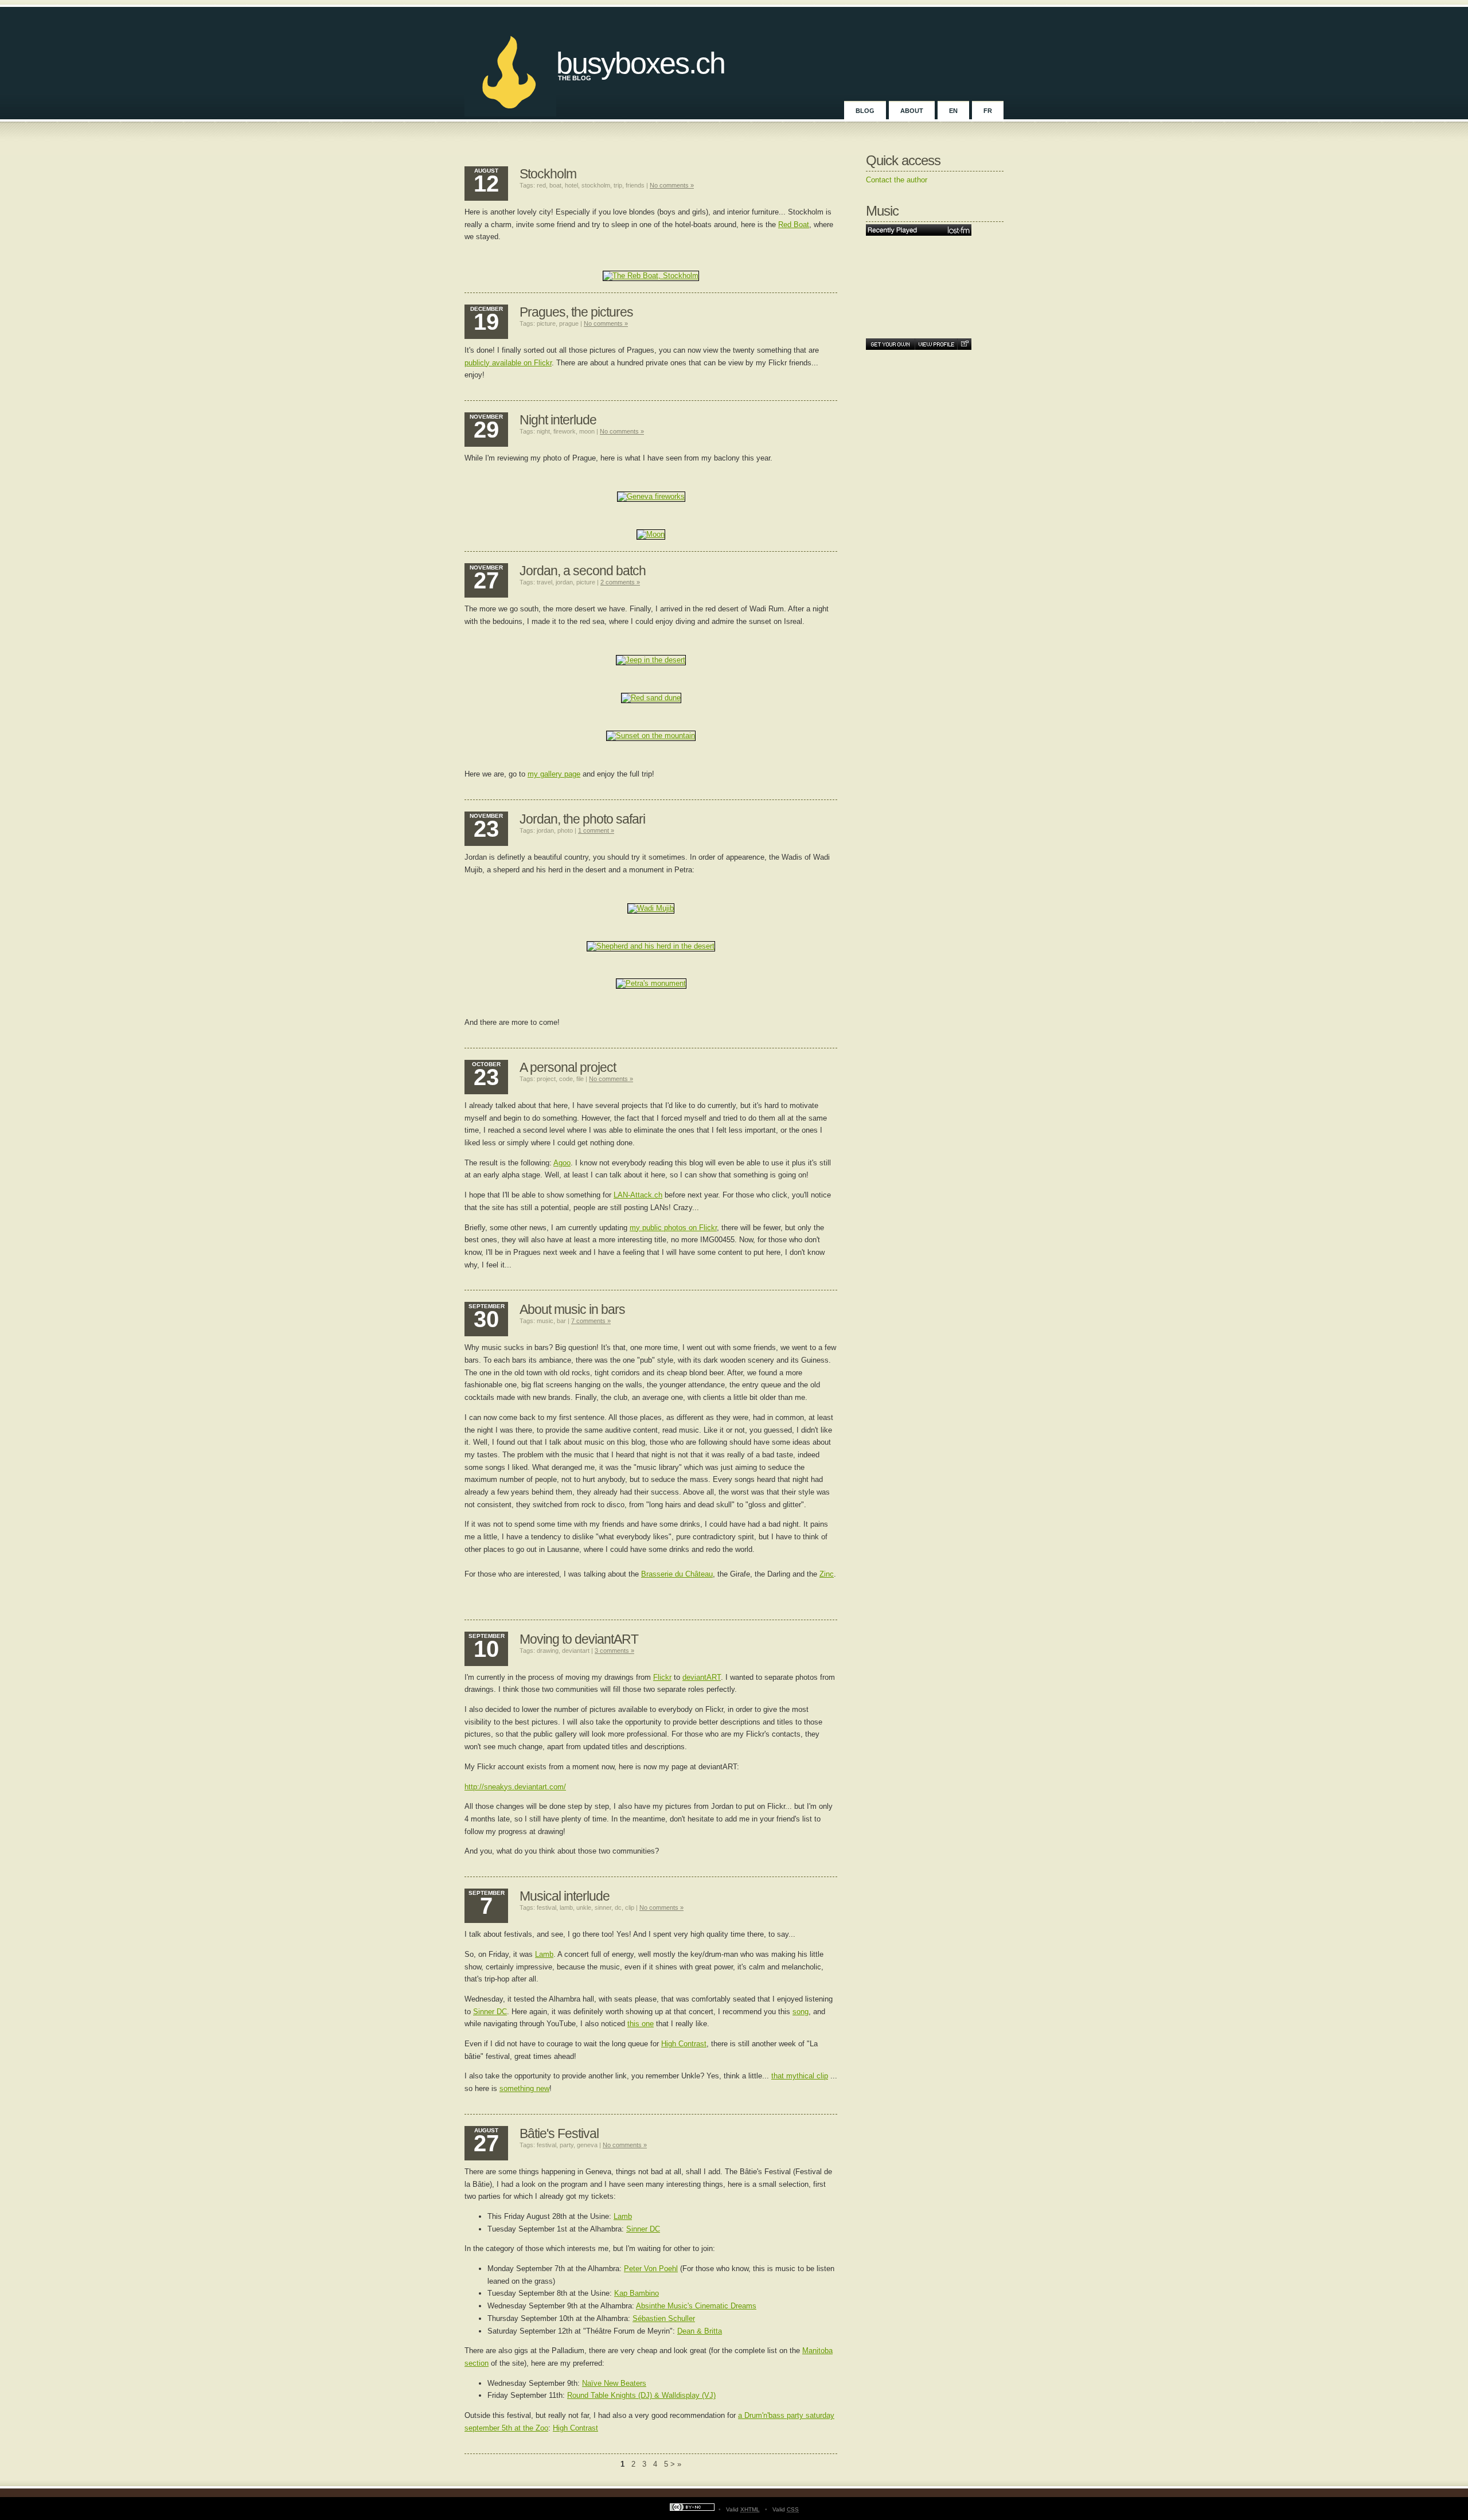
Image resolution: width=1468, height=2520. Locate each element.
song (801, 2012)
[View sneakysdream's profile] (936, 344)
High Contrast (684, 2044)
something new (524, 2088)
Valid (743, 2509)
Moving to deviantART (579, 1639)
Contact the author (897, 180)
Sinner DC (490, 2012)
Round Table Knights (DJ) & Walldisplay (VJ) (641, 2395)
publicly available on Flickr (508, 363)
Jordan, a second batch (583, 571)
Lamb (544, 1954)
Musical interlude (565, 1896)
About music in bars (572, 1309)
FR (988, 111)
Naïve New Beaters (614, 2383)
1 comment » (596, 830)
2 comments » (620, 582)
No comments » (672, 185)
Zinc (827, 1574)
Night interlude (558, 420)
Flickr (662, 1677)
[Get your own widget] (890, 344)
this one (641, 2024)
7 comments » (591, 1321)
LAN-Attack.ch (638, 1195)
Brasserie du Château (677, 1574)
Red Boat (794, 225)
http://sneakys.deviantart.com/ (515, 1787)
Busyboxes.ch (641, 63)
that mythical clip (800, 2076)
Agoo (562, 1163)
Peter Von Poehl (651, 2269)
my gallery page (554, 774)
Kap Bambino (637, 2293)
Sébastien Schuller (664, 2318)
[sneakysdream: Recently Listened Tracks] (919, 230)
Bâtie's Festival (559, 2133)
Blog (865, 111)
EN (953, 111)
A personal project (568, 1067)
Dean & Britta (700, 2331)
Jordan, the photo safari (582, 819)
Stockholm (548, 174)
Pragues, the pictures (576, 312)
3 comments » (614, 1651)
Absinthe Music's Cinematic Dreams (696, 2306)
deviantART (702, 1677)
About (912, 111)
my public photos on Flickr (673, 1228)
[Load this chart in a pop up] (964, 344)
